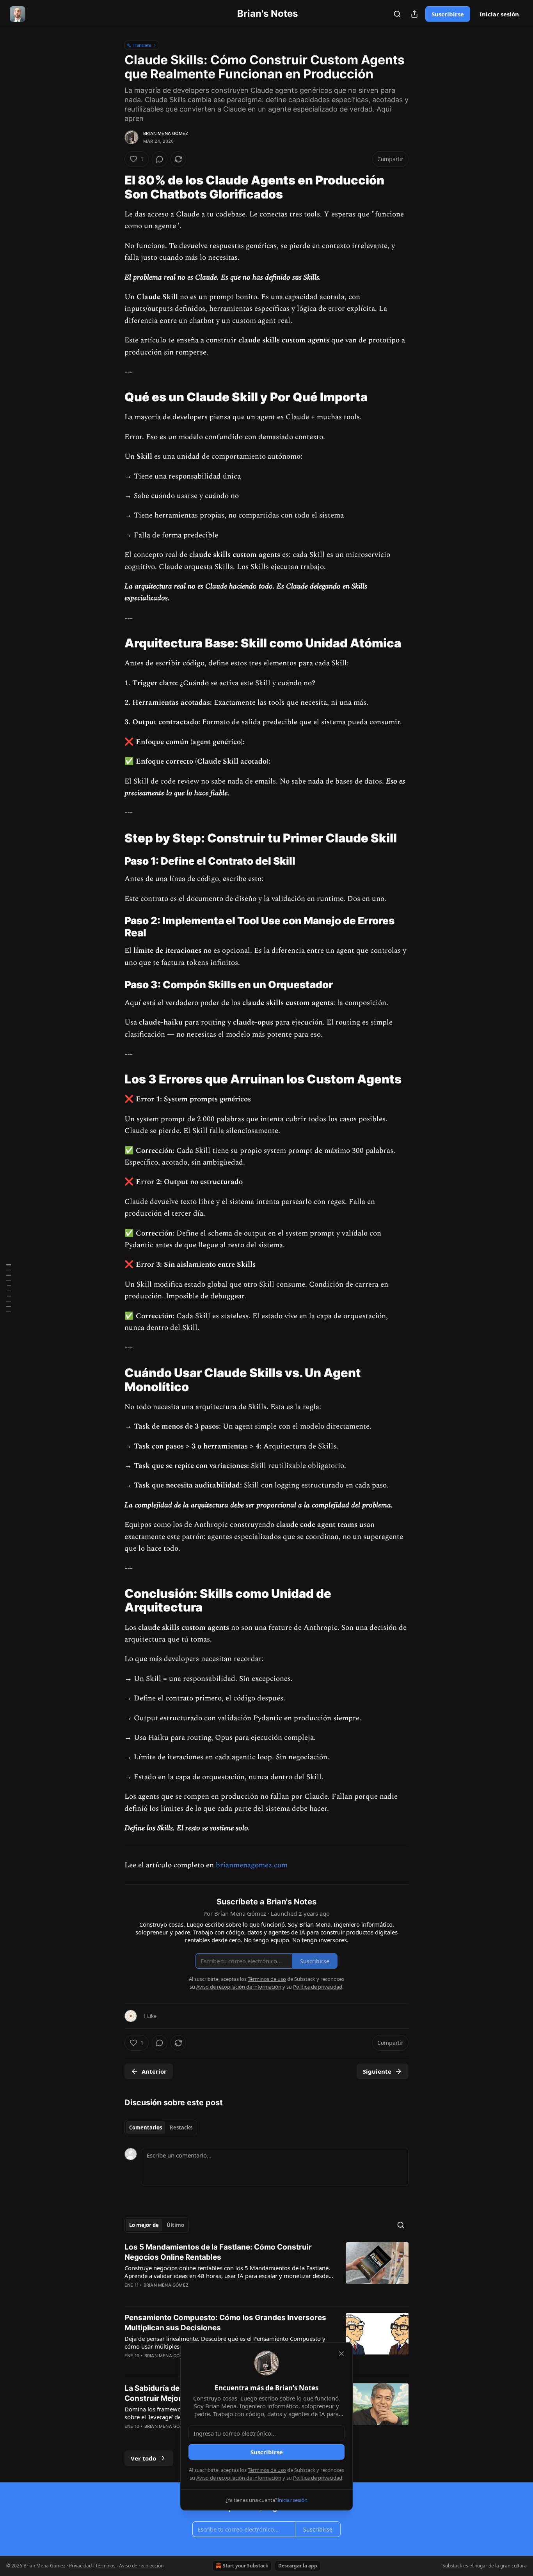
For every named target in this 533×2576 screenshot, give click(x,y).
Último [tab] (175, 2225)
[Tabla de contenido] (9, 1288)
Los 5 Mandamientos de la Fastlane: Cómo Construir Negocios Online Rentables (218, 2252)
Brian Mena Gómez (166, 133)
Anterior (154, 2071)
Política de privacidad (318, 2478)
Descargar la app (298, 2566)
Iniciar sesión (499, 14)
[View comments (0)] (160, 159)
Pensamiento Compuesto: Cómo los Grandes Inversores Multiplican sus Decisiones (225, 2323)
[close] (341, 2354)
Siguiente (377, 2071)
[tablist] (161, 2127)
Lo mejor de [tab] (144, 2225)
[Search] (397, 14)
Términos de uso (267, 2470)
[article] (266, 2271)
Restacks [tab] (181, 2127)
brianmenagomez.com (252, 1865)
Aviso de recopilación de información (239, 2478)
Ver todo (143, 2458)
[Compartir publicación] (414, 14)
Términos (105, 2566)
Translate (142, 45)
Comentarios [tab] (146, 2127)
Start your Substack (245, 2566)
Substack (452, 2566)
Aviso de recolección (141, 2566)
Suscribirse (448, 14)
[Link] (114, 187)
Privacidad (80, 2566)
